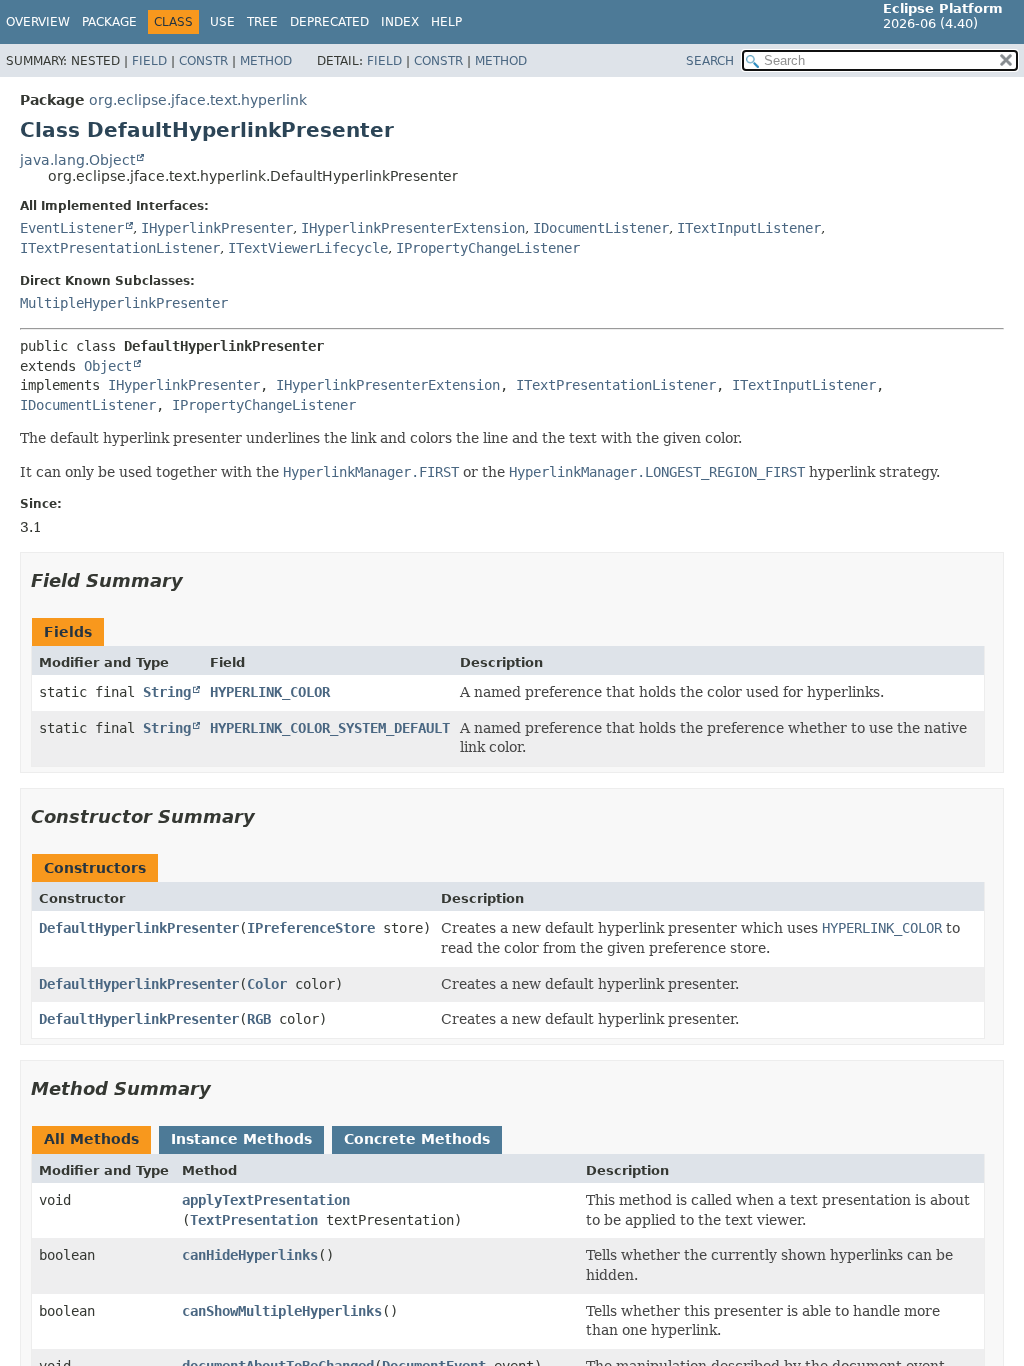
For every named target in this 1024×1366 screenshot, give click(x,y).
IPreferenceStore (311, 928)
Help (446, 22)
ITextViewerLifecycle (308, 248)
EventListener (72, 228)
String (167, 692)
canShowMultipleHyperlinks (282, 1311)
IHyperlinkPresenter (217, 228)
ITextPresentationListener (120, 248)
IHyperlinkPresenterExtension (413, 228)
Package (109, 22)
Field (149, 61)
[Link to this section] (197, 580)
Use (222, 22)
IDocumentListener (601, 228)
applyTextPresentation (266, 1200)
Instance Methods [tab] (241, 1139)
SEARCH (710, 61)
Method (266, 61)
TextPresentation (254, 1220)
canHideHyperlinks (250, 1255)
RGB (259, 1019)
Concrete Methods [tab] (417, 1139)
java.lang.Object (77, 160)
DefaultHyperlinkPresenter (139, 928)
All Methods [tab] (91, 1139)
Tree (262, 22)
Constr (203, 61)
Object (108, 366)
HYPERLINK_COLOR (270, 692)
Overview (38, 22)
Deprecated (329, 22)
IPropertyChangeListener (488, 248)
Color (267, 984)
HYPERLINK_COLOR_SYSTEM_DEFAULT (330, 728)
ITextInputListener (749, 228)
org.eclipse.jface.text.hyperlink (198, 100)
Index (400, 22)
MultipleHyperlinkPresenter (124, 303)
